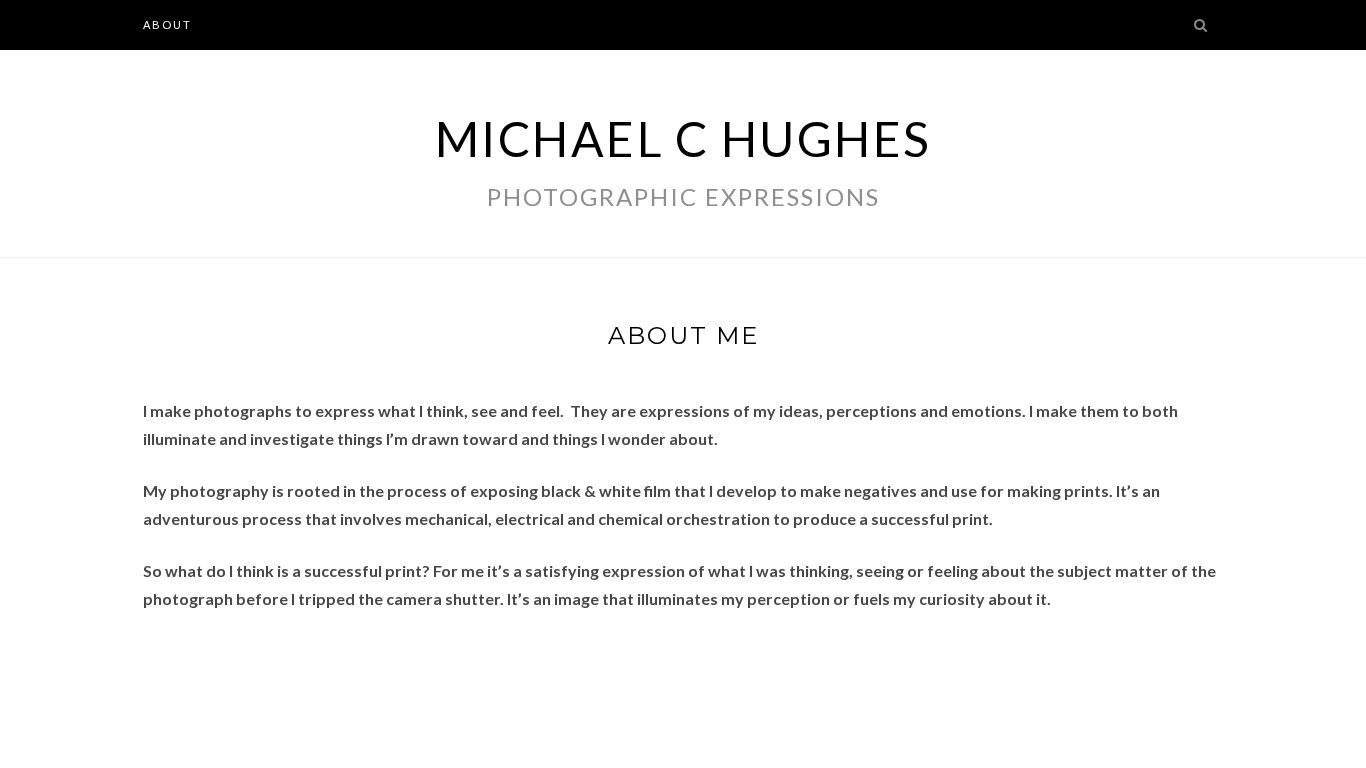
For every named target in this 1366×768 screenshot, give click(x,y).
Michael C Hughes (683, 138)
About (167, 24)
